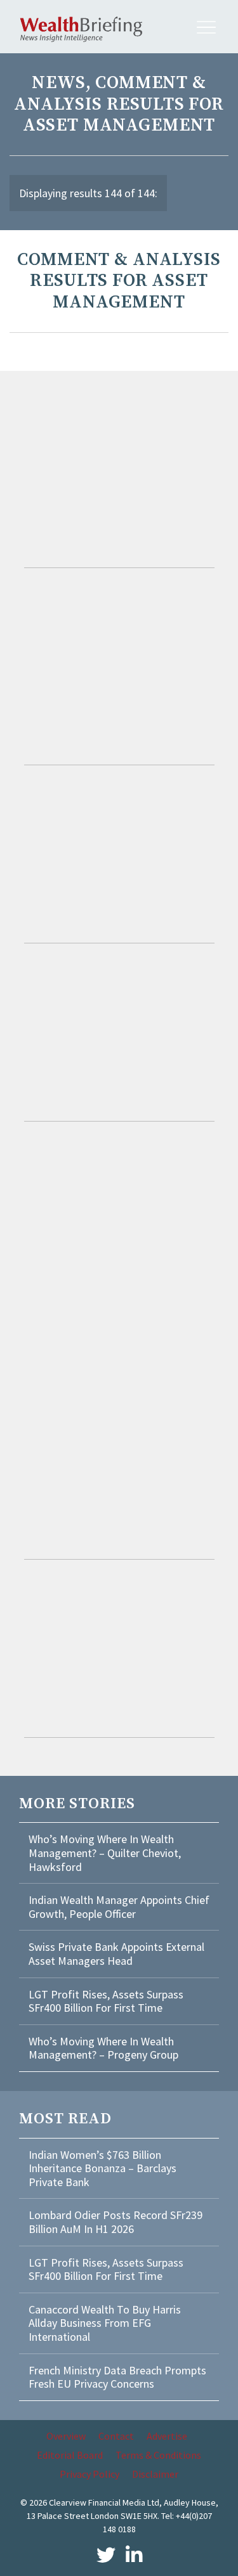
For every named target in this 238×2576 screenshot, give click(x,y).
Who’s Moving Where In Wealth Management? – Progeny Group (103, 2048)
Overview (66, 2436)
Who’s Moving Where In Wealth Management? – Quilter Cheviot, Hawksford (105, 1853)
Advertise (167, 2436)
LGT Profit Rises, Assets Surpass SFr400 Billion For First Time (106, 2001)
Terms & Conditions (158, 2455)
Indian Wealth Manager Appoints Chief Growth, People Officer (119, 1907)
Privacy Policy (89, 2474)
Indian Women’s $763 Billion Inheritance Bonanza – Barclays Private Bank (102, 2168)
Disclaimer (155, 2474)
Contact (116, 2436)
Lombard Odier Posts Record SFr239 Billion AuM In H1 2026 (116, 2222)
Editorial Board (70, 2455)
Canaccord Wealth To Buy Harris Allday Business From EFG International (105, 2323)
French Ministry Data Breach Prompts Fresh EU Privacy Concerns (117, 2377)
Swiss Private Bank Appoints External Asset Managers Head (116, 1954)
